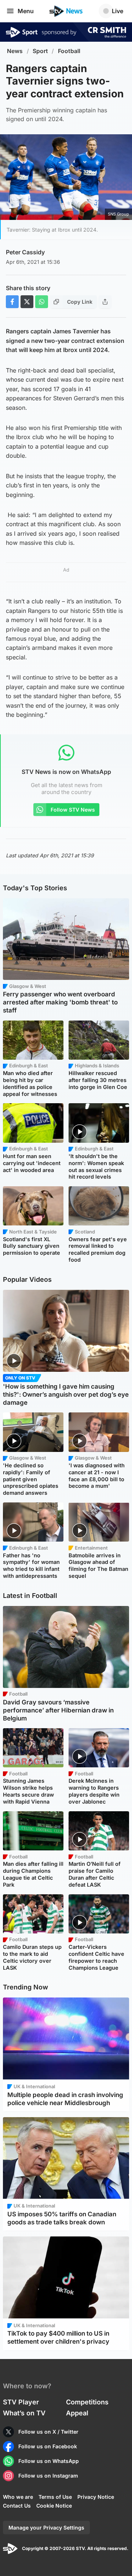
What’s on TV (24, 2413)
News (15, 51)
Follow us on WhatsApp (49, 2461)
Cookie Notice (54, 2506)
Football (69, 51)
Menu (26, 11)
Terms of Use (55, 2497)
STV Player (21, 2402)
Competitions (87, 2402)
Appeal (77, 2413)
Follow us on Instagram (48, 2476)
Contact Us (17, 2506)
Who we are (18, 2497)
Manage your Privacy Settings (46, 2528)
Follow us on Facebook (48, 2446)
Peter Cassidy (25, 252)
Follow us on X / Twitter (48, 2432)
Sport (40, 51)
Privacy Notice (96, 2497)
